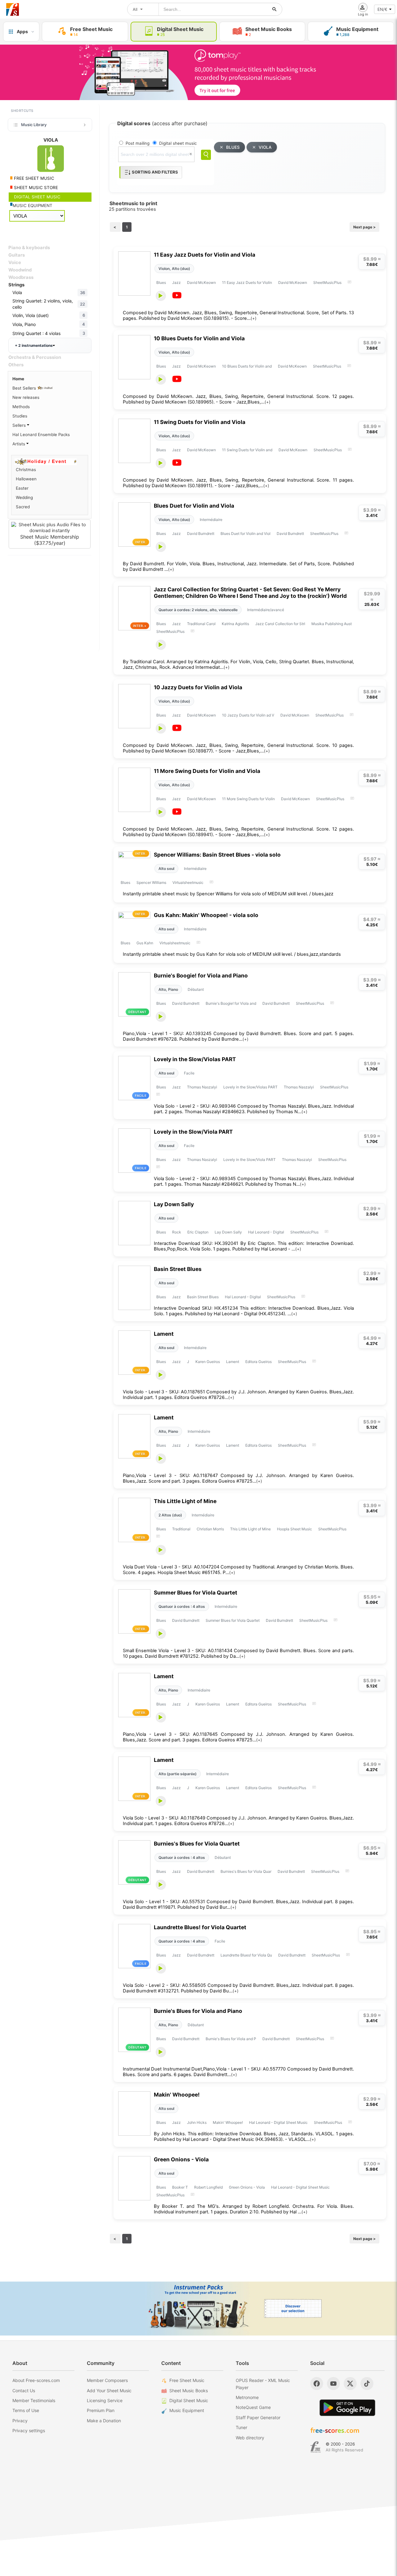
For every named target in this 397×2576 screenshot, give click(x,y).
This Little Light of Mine (185, 1501)
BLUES (233, 147)
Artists (19, 444)
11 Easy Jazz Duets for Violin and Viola (205, 255)
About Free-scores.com (36, 2380)
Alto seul (166, 869)
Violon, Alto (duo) (174, 269)
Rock (177, 1232)
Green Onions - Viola (181, 2159)
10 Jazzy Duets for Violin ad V (248, 715)
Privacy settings (29, 2430)
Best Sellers (25, 388)
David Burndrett (201, 534)
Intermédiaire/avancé (266, 610)
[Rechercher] (274, 9)
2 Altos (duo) (170, 1515)
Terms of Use (26, 2410)
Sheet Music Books (189, 2391)
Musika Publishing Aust (332, 624)
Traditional (181, 1529)
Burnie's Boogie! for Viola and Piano (201, 975)
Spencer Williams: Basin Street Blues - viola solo (217, 855)
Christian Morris (210, 1529)
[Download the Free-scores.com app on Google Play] (347, 2408)
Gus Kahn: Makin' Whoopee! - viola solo (206, 915)
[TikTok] (367, 2384)
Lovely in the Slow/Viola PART (193, 1132)
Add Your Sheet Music (109, 2391)
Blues (161, 282)
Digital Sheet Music (189, 2400)
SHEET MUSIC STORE (35, 187)
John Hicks (197, 2122)
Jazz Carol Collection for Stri (280, 624)
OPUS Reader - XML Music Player (263, 2384)
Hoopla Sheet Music (294, 1529)
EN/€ (382, 9)
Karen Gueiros (208, 1362)
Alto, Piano (168, 989)
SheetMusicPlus (327, 282)
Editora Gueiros (259, 1362)
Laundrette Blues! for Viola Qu (246, 1955)
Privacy (20, 2421)
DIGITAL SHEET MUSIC (37, 197)
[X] (350, 2384)
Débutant (196, 989)
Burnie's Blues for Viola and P (231, 2039)
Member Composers (107, 2380)
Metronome (247, 2397)
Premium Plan (101, 2410)
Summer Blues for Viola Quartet (196, 1592)
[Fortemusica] (316, 2447)
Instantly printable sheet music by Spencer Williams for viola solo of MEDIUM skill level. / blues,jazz (228, 894)
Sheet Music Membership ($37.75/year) (50, 540)
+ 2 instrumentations (34, 345)
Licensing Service (105, 2400)
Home (18, 379)
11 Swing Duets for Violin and (247, 450)
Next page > (364, 227)
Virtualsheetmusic (188, 882)
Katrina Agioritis (235, 624)
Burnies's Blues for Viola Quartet (197, 1844)
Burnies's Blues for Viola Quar (246, 1871)
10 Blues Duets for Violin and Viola (199, 338)
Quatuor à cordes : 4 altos (182, 1606)
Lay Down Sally (174, 1204)
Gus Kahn (145, 943)
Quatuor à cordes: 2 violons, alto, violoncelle (198, 610)
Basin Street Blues (178, 1269)
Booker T (180, 2187)
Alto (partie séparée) (178, 1774)
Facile (189, 1073)
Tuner (241, 2427)
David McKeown (201, 282)
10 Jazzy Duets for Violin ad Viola (198, 687)
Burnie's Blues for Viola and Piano (198, 2011)
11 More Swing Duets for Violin (248, 799)
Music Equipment (187, 2410)
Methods (21, 407)
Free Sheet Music (187, 2380)
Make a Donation (104, 2421)
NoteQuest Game (253, 2407)
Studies (20, 416)
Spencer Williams (151, 882)
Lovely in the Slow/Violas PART (195, 1059)
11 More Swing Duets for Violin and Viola (207, 771)
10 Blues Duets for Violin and (247, 366)
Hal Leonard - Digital (266, 1232)
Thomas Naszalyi (202, 1087)
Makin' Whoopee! (177, 2095)
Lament (164, 1334)
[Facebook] (317, 2384)
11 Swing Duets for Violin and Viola (200, 422)
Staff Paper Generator (258, 2417)
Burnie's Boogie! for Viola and (231, 1003)
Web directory (250, 2438)
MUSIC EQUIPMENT (33, 205)
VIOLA (265, 147)
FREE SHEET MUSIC (33, 178)
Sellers (20, 425)
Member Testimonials (34, 2400)
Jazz (176, 282)
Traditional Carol (201, 624)
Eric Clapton (198, 1232)
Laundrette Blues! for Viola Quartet (200, 1927)
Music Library (34, 125)
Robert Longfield (208, 2187)
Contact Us (24, 2391)
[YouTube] (333, 2384)
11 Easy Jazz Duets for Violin (247, 282)
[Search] (206, 155)
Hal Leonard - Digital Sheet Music (278, 2122)
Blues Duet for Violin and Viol (245, 534)
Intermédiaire (211, 520)
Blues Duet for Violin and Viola (194, 506)
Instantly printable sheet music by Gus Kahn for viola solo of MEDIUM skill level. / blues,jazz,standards (232, 954)
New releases (26, 397)
